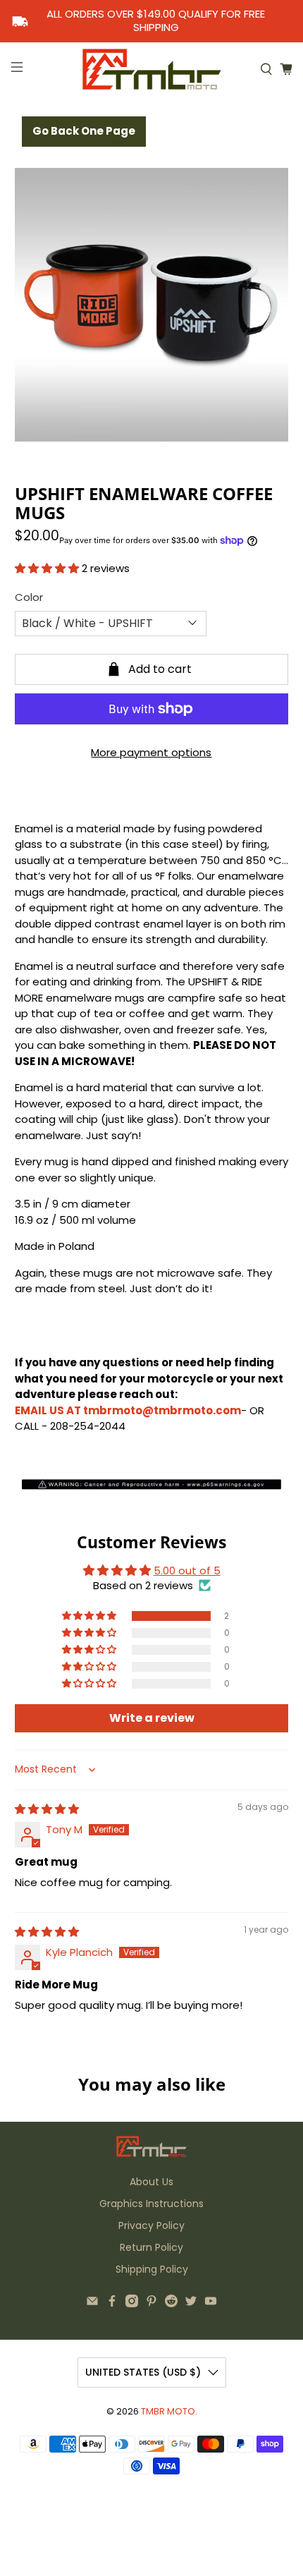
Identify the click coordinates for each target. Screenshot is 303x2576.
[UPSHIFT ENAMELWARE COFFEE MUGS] (152, 305)
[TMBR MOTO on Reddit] (171, 2304)
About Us (151, 2182)
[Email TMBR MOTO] (92, 2304)
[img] (47, 1809)
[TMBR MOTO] (152, 69)
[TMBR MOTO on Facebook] (112, 2304)
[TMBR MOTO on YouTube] (211, 2304)
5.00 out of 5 (187, 1570)
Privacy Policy (151, 2225)
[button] (47, 568)
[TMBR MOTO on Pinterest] (151, 2304)
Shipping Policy (152, 2269)
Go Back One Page (84, 131)
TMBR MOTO (168, 2411)
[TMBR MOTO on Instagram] (132, 2304)
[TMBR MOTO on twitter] (191, 2304)
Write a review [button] (152, 1718)
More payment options (151, 752)
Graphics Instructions (151, 2204)
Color (29, 597)
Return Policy (151, 2247)
